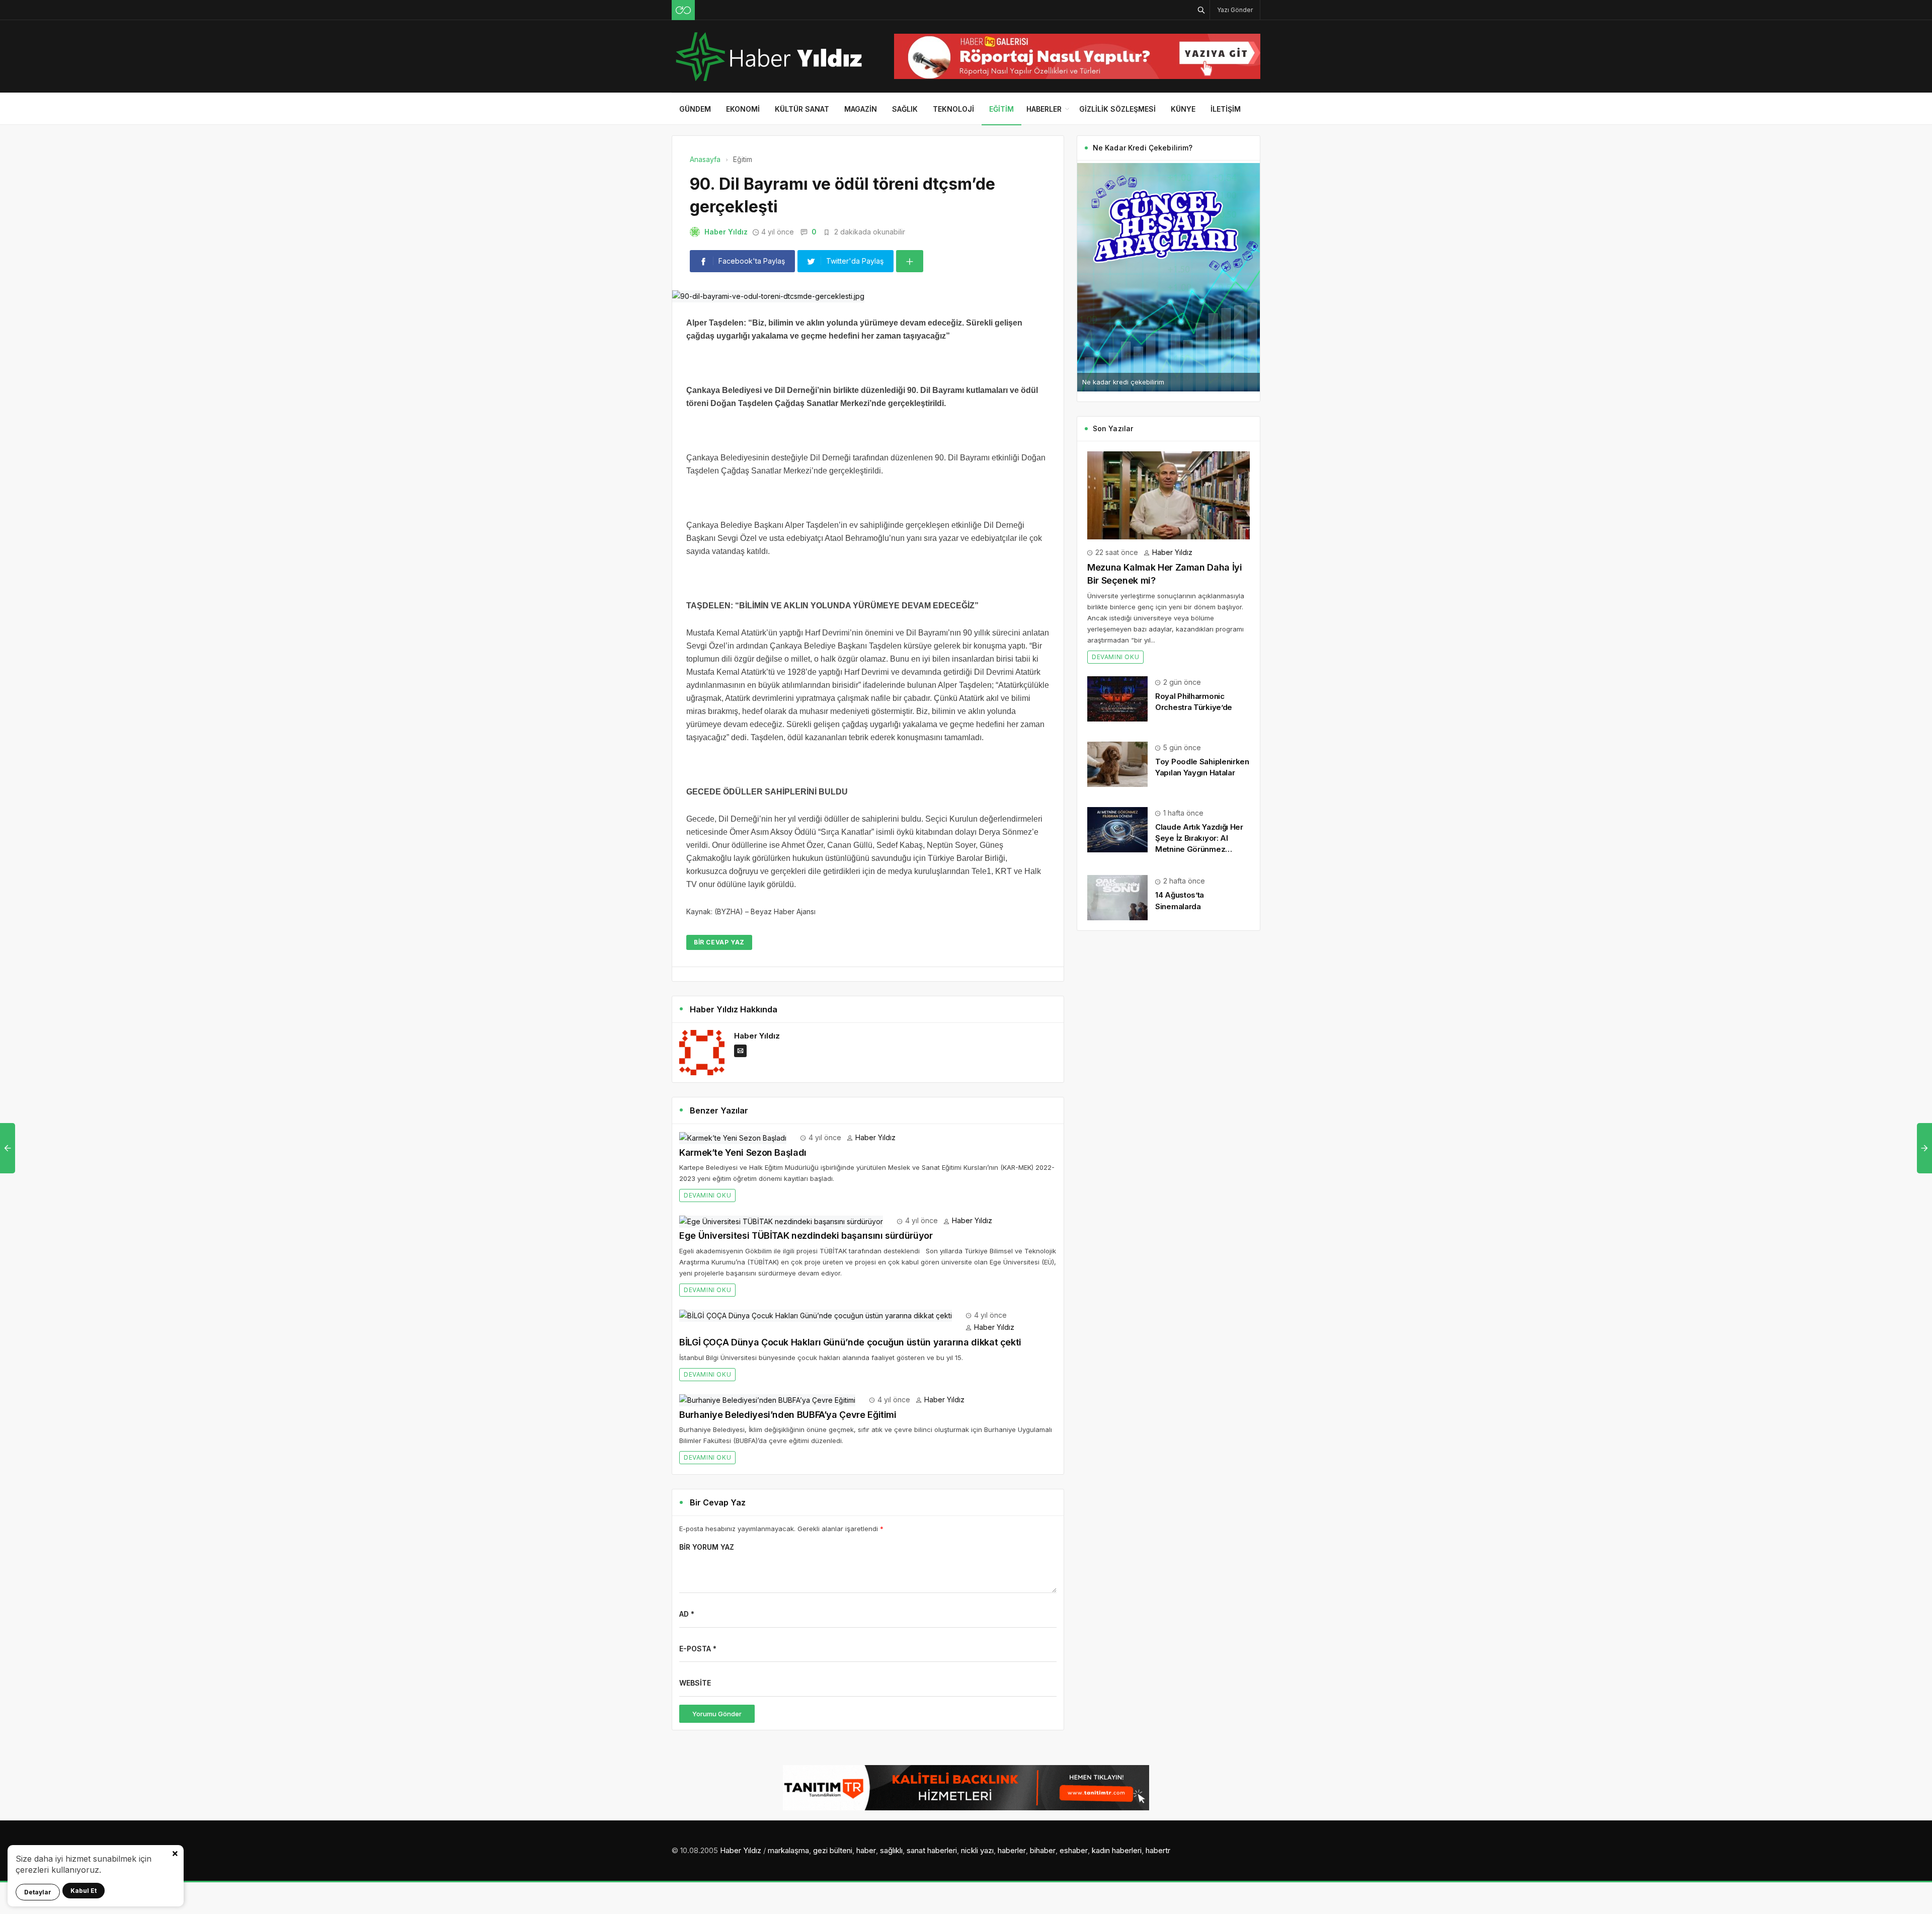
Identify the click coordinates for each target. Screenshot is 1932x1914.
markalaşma (788, 1850)
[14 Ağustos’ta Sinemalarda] (1117, 897)
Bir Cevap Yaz (719, 942)
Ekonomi (743, 109)
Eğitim (1001, 109)
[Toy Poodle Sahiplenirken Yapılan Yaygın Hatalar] (1117, 764)
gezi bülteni (833, 1850)
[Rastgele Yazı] (683, 10)
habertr (1158, 1850)
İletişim (1226, 109)
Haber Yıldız (726, 232)
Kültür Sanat (802, 109)
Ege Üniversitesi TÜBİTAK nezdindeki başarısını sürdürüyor (806, 1235)
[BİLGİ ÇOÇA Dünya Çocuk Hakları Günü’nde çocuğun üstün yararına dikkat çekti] (816, 1315)
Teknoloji (953, 109)
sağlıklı (891, 1850)
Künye (1183, 109)
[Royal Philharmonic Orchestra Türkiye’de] (1117, 698)
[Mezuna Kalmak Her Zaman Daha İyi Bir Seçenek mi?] (1169, 494)
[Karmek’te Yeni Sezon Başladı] (733, 1137)
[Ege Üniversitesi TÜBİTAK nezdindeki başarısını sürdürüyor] (781, 1220)
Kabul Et (84, 1891)
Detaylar (38, 1892)
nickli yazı (977, 1850)
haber (866, 1850)
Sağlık (905, 109)
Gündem (695, 109)
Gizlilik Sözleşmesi (1117, 109)
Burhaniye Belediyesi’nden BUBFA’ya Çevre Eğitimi (788, 1415)
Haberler (1044, 109)
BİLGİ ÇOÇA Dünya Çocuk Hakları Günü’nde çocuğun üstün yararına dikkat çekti (850, 1342)
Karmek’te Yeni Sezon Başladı (743, 1152)
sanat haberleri (932, 1850)
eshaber (1074, 1850)
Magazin (861, 109)
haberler (1012, 1850)
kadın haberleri (1117, 1850)
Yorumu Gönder (717, 1714)
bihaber (1043, 1850)
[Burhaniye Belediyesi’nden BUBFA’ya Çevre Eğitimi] (767, 1400)
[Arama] (1201, 10)
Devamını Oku (707, 1195)
